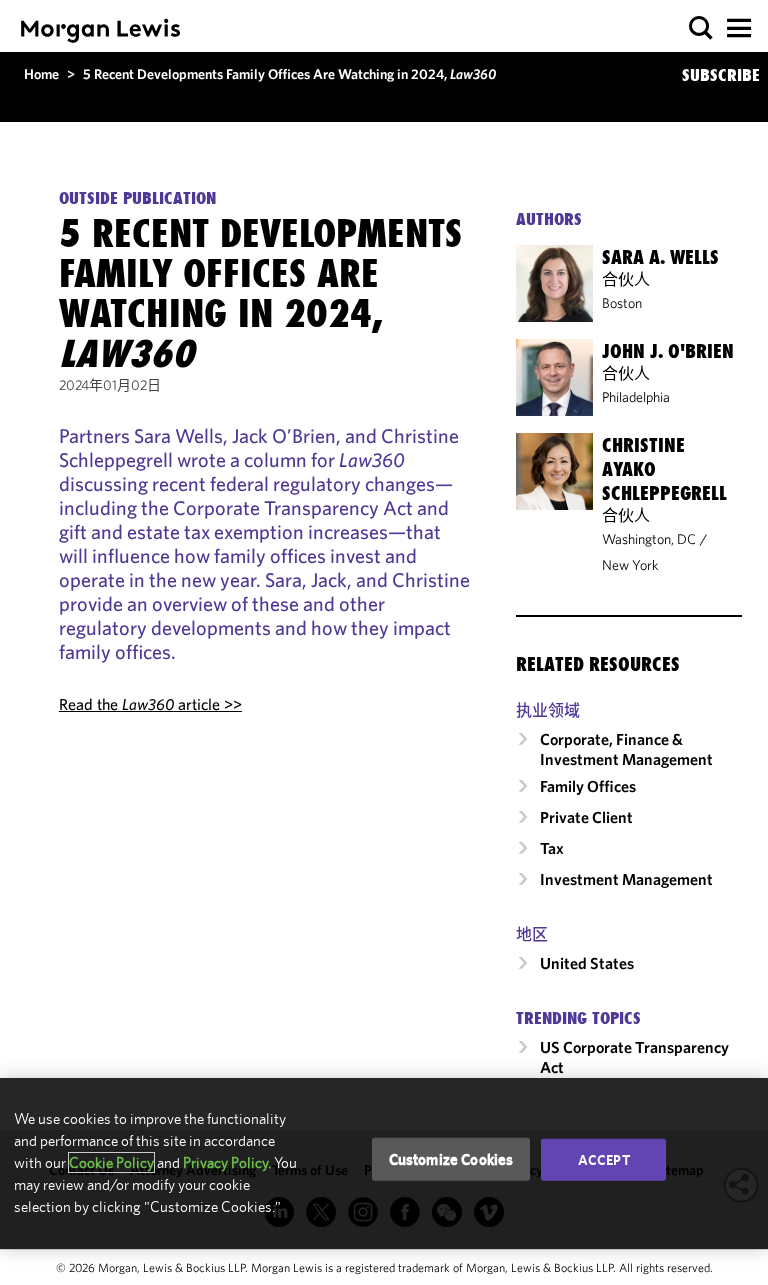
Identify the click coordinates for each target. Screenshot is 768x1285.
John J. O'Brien (668, 351)
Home (41, 74)
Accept (604, 1159)
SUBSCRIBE (721, 75)
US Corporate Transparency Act (634, 1057)
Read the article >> (150, 704)
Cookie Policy (111, 1162)
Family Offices (588, 786)
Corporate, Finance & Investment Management (626, 749)
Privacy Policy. (227, 1162)
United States (587, 963)
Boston (622, 303)
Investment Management (626, 879)
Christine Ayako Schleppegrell (664, 469)
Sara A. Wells (660, 257)
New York (630, 565)
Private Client (586, 817)
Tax (552, 848)
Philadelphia (636, 397)
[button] (701, 28)
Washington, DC (649, 539)
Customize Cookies (451, 1158)
